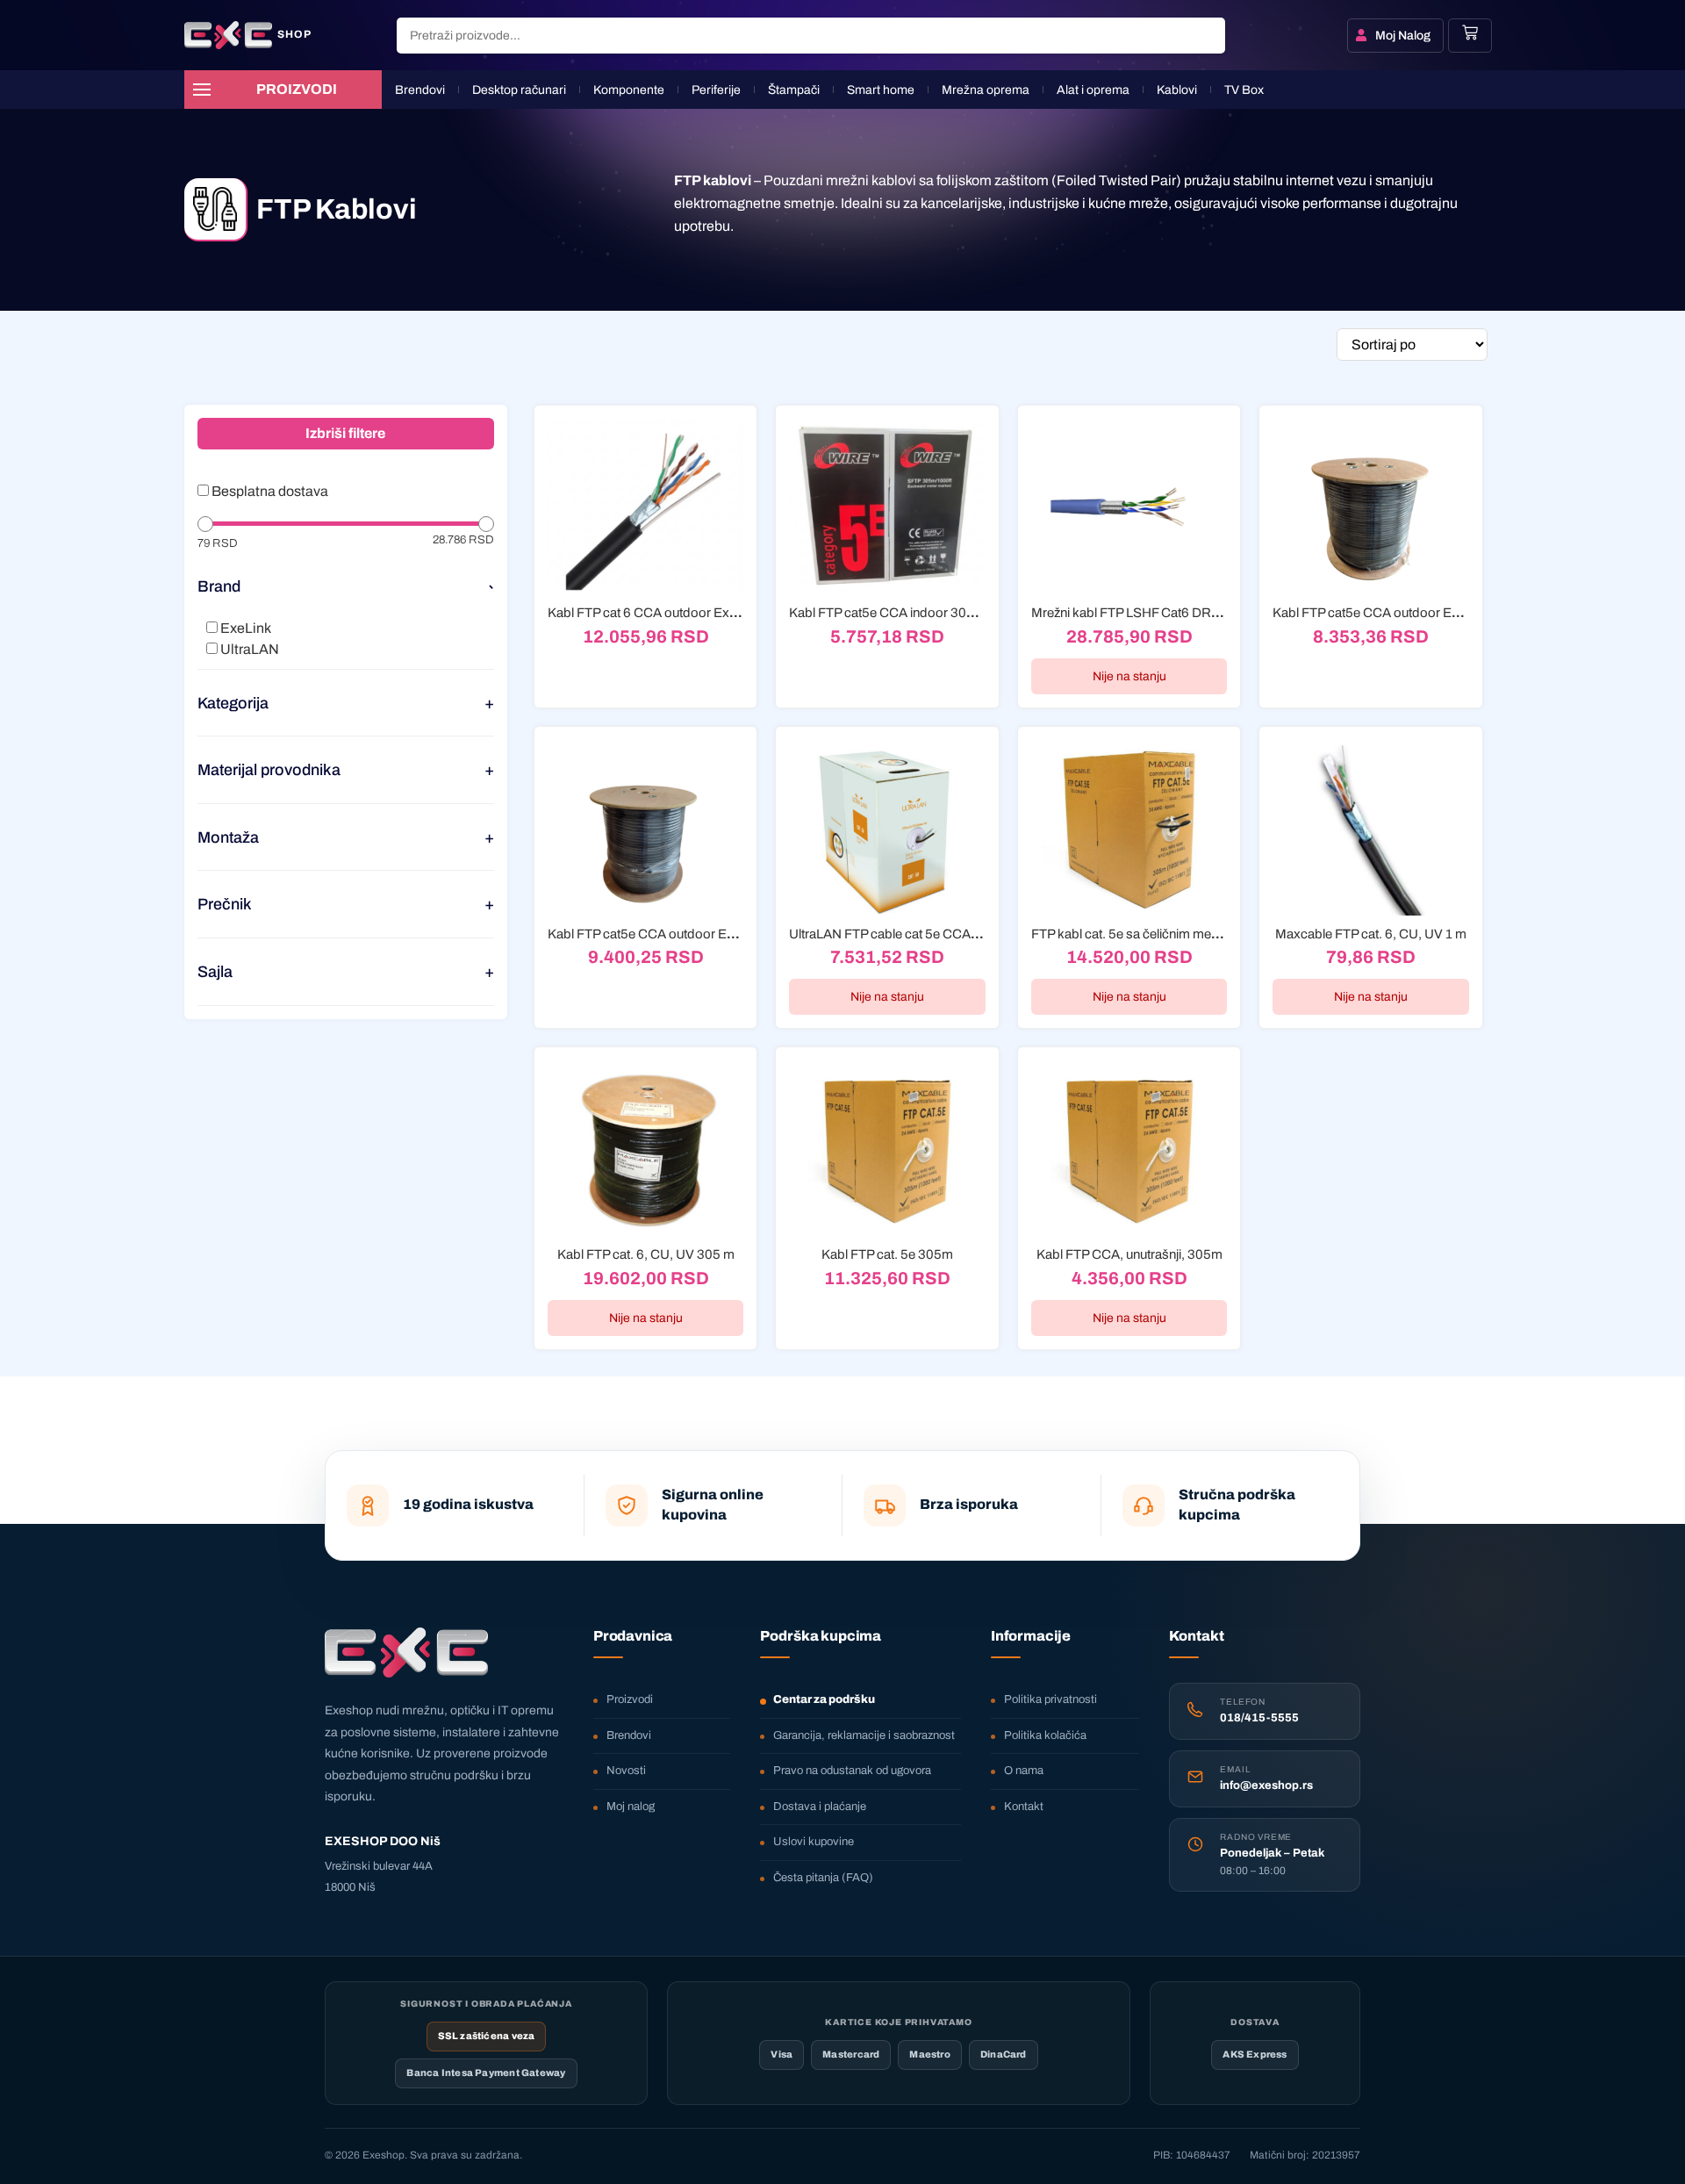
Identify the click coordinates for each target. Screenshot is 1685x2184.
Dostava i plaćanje (820, 1807)
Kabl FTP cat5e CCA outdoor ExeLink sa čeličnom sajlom (712, 934)
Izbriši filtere (345, 433)
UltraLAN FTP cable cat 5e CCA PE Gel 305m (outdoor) (949, 934)
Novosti (626, 1771)
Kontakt (1024, 1807)
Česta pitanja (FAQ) (823, 1878)
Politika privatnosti (1050, 1699)
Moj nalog (631, 1807)
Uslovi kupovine (814, 1842)
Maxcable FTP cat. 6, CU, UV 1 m (1371, 934)
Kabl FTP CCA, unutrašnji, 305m (1129, 1254)
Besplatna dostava (269, 492)
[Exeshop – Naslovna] (406, 1653)
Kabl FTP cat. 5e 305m (887, 1254)
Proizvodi (630, 1699)
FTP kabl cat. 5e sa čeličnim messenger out (1155, 934)
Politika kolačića (1045, 1735)
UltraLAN (248, 650)
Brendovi (629, 1735)
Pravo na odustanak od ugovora (852, 1771)
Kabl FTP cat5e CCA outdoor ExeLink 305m (1399, 613)
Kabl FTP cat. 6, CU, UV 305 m (646, 1254)
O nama (1024, 1771)
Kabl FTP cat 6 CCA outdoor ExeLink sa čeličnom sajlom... (715, 613)
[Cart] (1470, 32)
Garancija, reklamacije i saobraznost (864, 1735)
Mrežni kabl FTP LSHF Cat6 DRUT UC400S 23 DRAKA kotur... (1210, 613)
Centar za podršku (824, 1699)
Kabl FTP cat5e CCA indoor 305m (887, 613)
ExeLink (244, 629)
